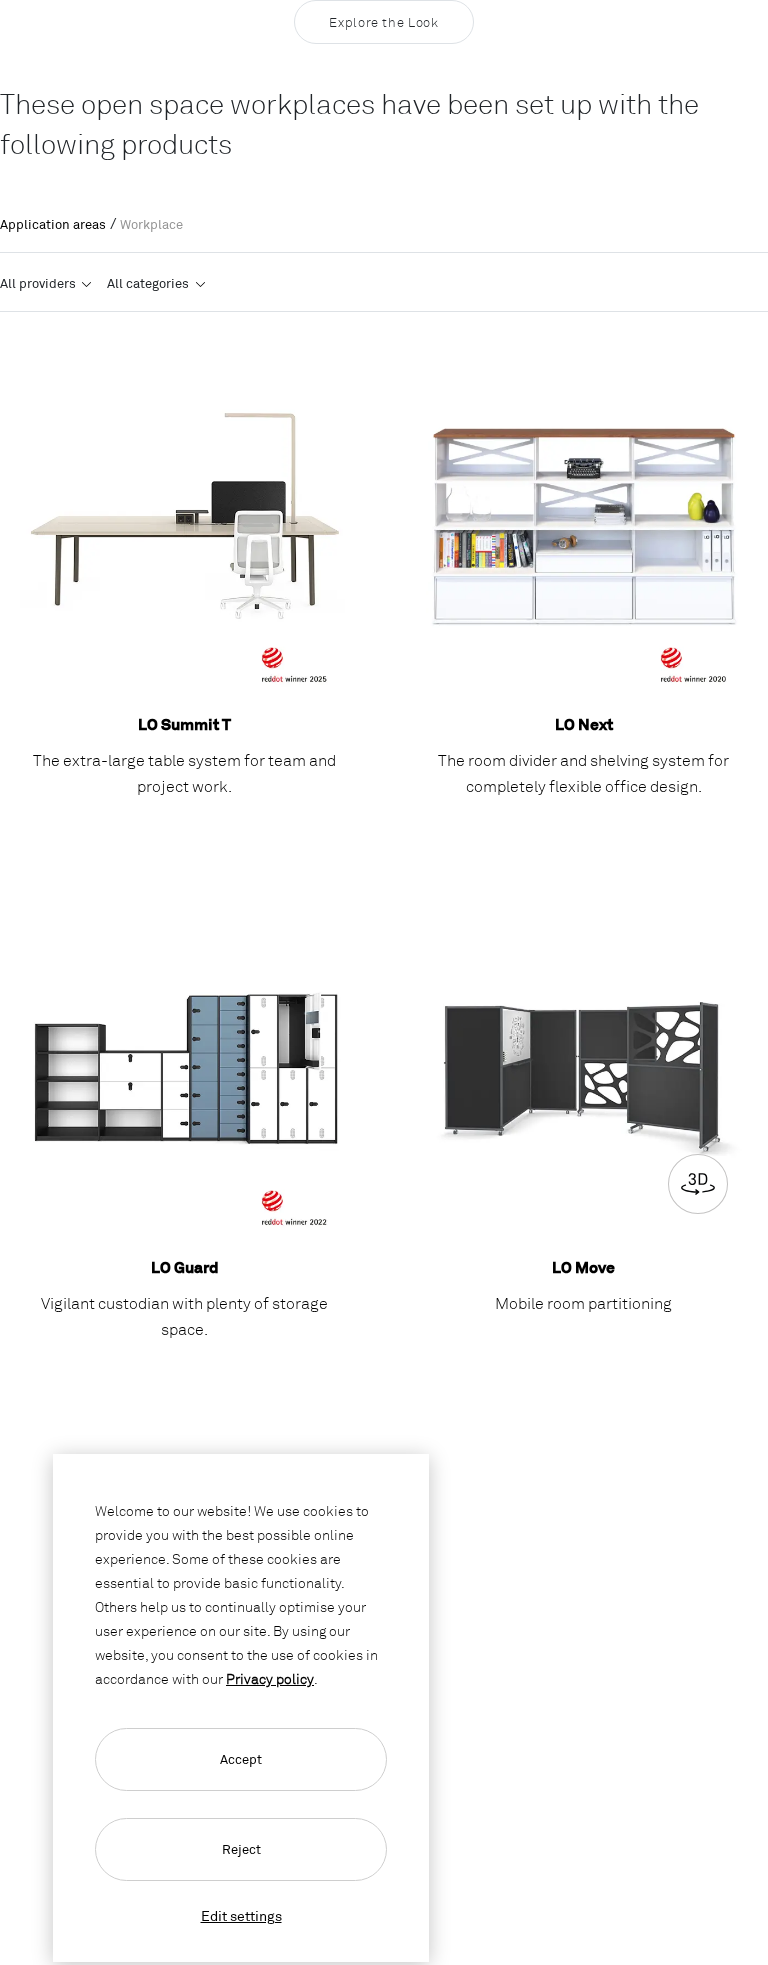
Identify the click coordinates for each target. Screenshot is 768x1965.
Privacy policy (270, 1678)
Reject (241, 1849)
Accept (241, 1759)
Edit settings (241, 1915)
